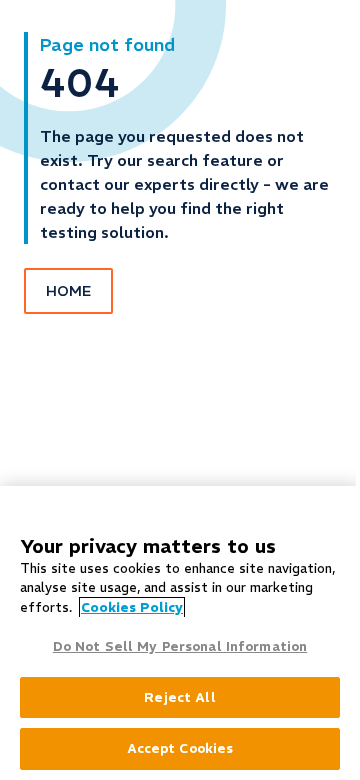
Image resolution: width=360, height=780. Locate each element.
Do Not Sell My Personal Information (180, 646)
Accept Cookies (180, 748)
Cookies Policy (132, 607)
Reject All (179, 697)
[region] (180, 633)
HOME (68, 291)
